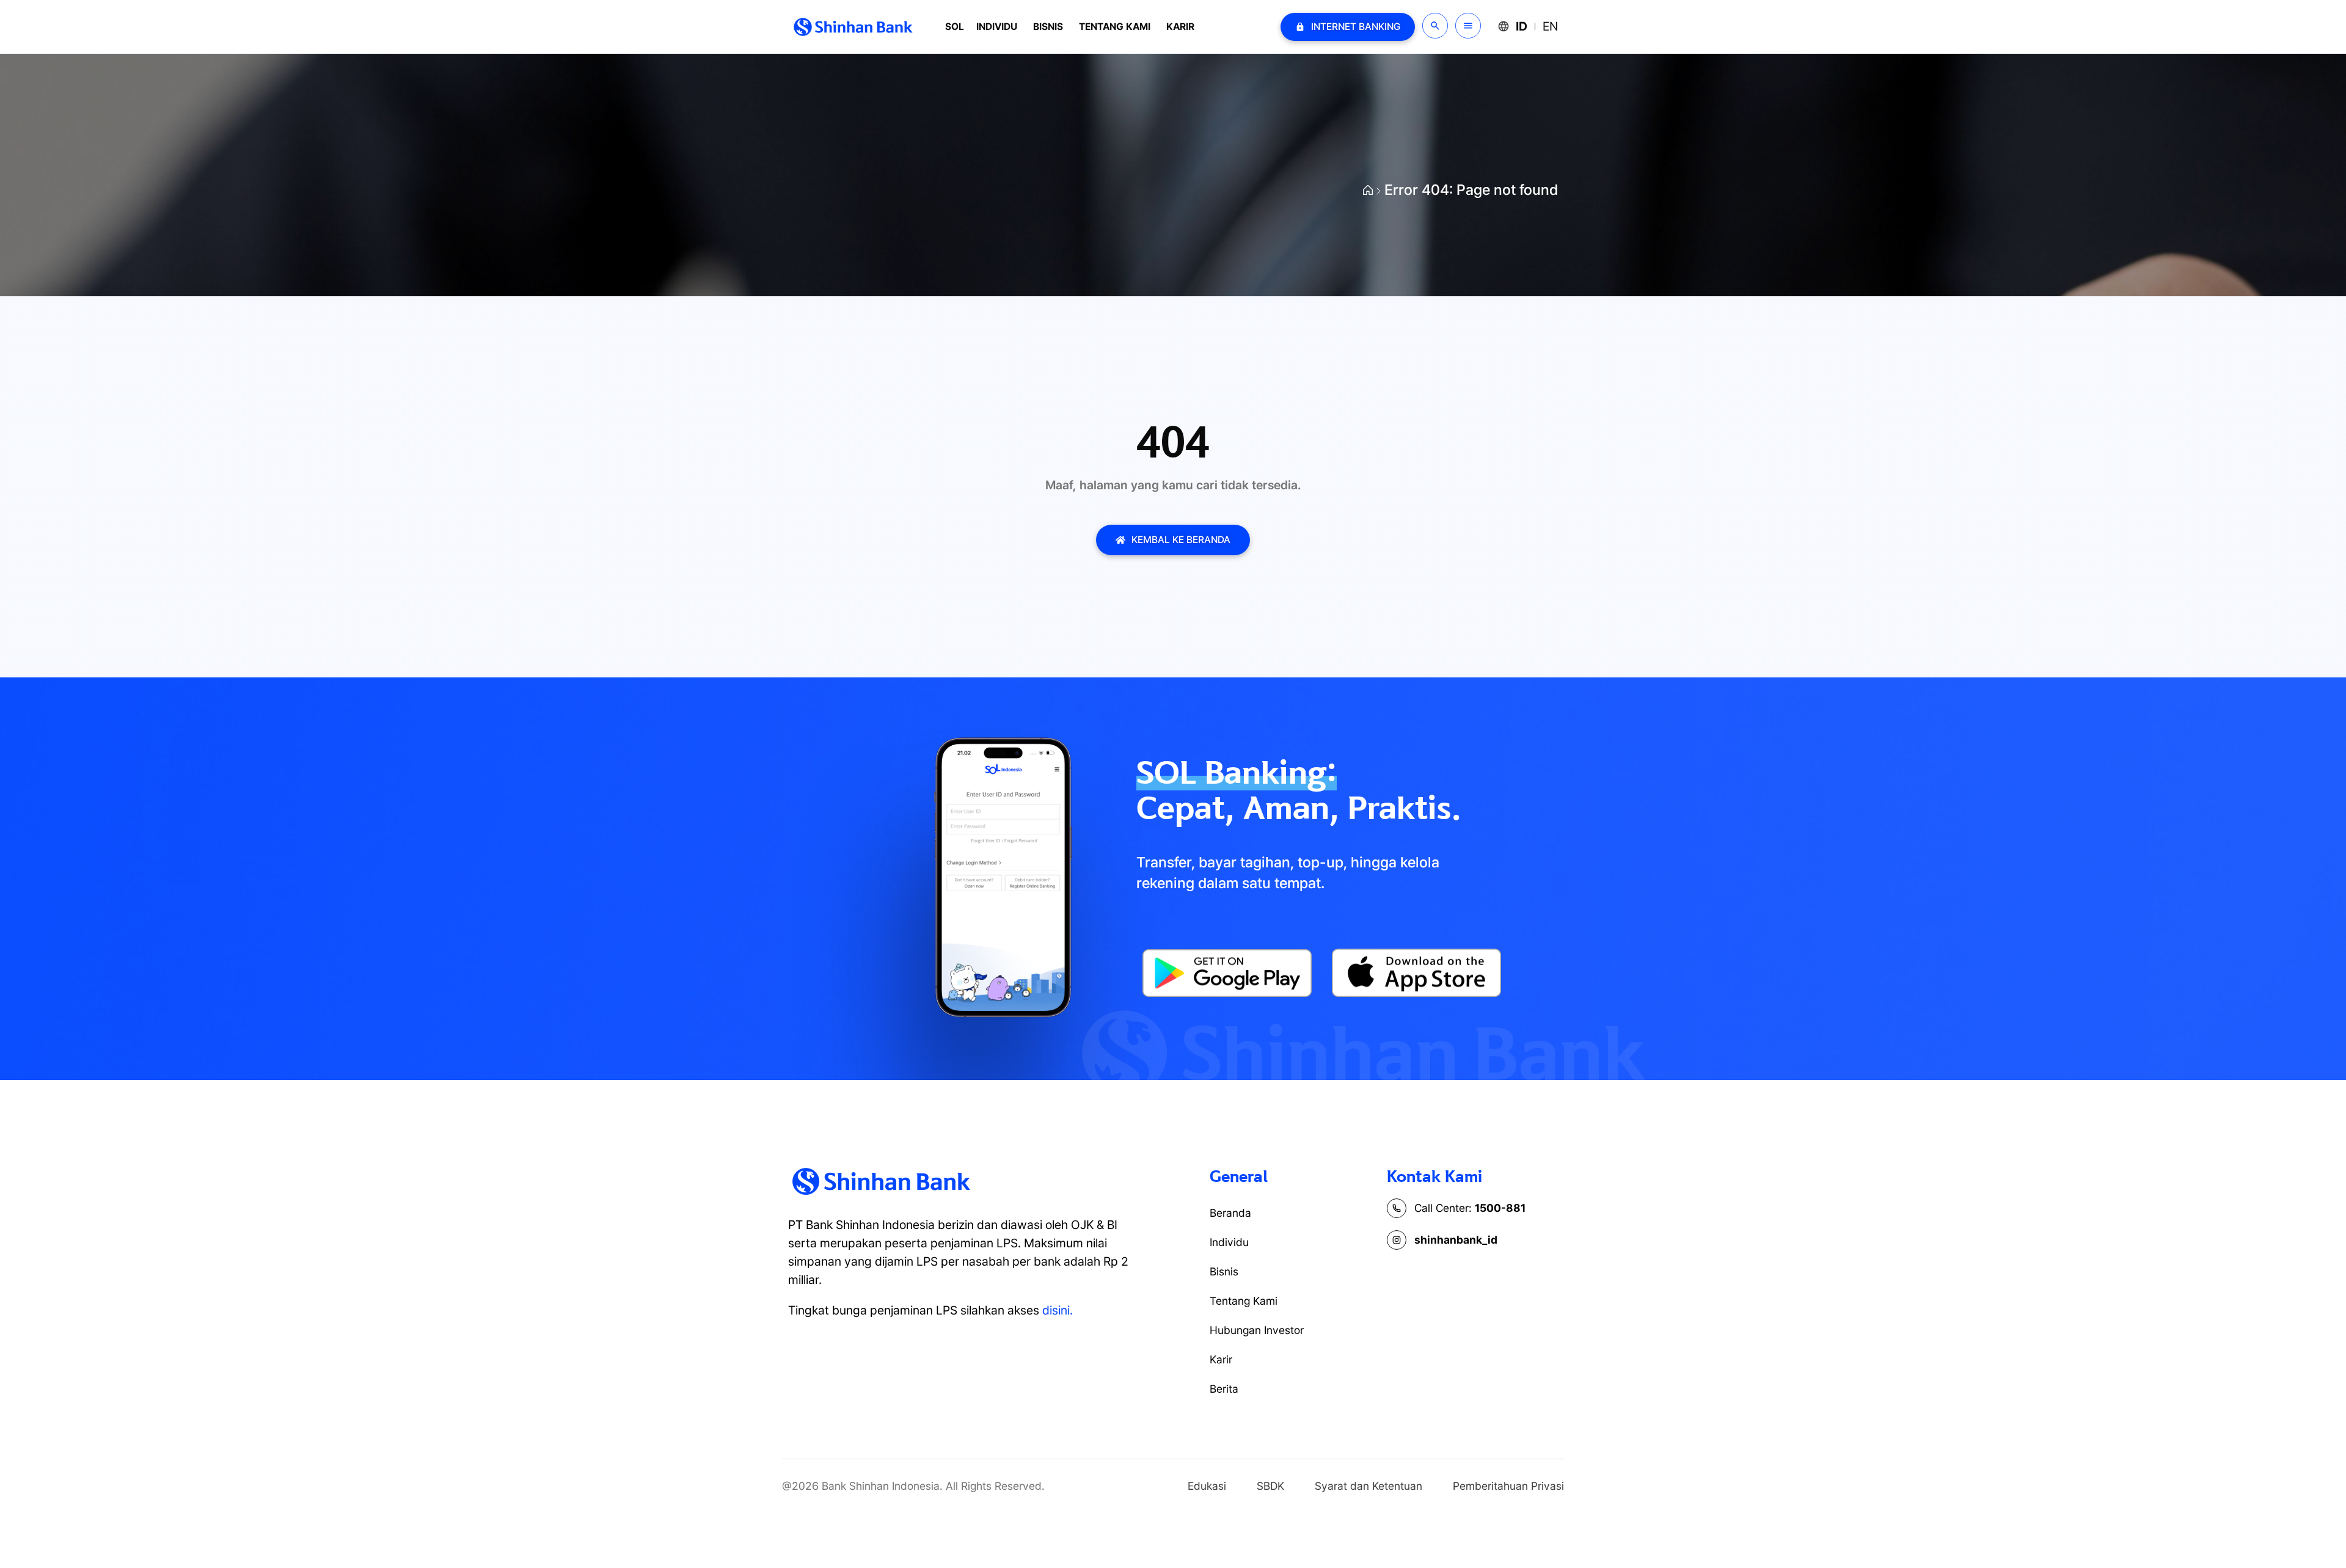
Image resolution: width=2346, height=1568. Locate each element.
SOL (955, 27)
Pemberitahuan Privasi (1508, 1486)
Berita (1224, 1389)
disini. (1058, 1310)
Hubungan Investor (1257, 1330)
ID (1522, 26)
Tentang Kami (1115, 27)
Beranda (1230, 1213)
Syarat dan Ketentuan (1368, 1486)
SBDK (1270, 1486)
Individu (997, 27)
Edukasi (1207, 1486)
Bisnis (1048, 27)
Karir (1180, 27)
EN (1550, 26)
